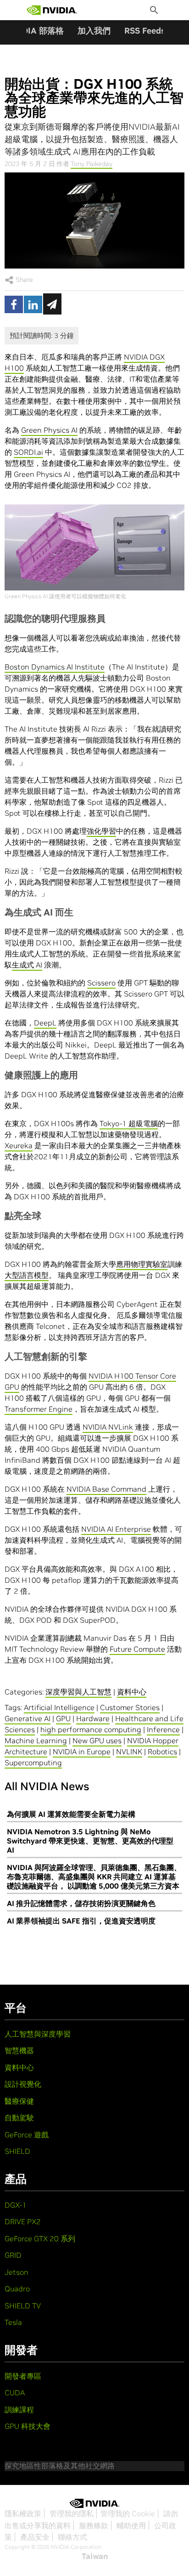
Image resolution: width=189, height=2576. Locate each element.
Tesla (13, 2322)
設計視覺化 (23, 2084)
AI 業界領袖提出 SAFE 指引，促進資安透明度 (81, 1921)
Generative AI (28, 1718)
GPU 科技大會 (28, 2426)
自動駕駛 (19, 2118)
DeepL (45, 1023)
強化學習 (101, 831)
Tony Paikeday (92, 164)
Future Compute (137, 1649)
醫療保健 (19, 2101)
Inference (163, 1729)
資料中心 (132, 1692)
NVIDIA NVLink (108, 1427)
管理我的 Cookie (128, 2513)
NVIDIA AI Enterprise (116, 1529)
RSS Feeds (145, 31)
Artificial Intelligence (59, 1707)
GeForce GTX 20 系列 (40, 2238)
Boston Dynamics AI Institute (55, 667)
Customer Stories (130, 1707)
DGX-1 (16, 2205)
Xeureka (19, 1145)
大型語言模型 (27, 1275)
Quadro (17, 2289)
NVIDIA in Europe (82, 1752)
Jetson (17, 2272)
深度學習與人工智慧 (78, 1692)
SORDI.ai (28, 452)
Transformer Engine (39, 1409)
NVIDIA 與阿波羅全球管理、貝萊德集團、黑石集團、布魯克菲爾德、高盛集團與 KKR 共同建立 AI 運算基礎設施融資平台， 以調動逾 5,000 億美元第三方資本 (94, 1877)
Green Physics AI (49, 430)
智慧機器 (19, 2050)
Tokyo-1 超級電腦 (129, 1123)
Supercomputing (33, 1763)
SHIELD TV (23, 2306)
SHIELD (17, 2151)
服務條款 (94, 2525)
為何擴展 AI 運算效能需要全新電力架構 (71, 1814)
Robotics (162, 1752)
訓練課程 (19, 2410)
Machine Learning (36, 1740)
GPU (63, 1718)
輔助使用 (131, 2525)
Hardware (93, 1718)
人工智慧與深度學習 (38, 2034)
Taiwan (95, 2556)
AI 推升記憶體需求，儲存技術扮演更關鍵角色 (81, 1903)
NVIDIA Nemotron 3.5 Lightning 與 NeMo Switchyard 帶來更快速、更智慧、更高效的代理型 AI (90, 1841)
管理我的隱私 (72, 2513)
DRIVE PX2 (23, 2221)
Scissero (101, 983)
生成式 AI (27, 965)
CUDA (15, 2393)
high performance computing (91, 1729)
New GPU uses (97, 1740)
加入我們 (94, 31)
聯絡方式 (72, 2537)
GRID (13, 2255)
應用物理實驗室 (142, 1264)
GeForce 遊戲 (27, 2135)
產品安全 (35, 2537)
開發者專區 (23, 2376)
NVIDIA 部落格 (36, 31)
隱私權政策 (23, 2513)
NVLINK (129, 1752)
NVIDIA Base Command (106, 1489)
